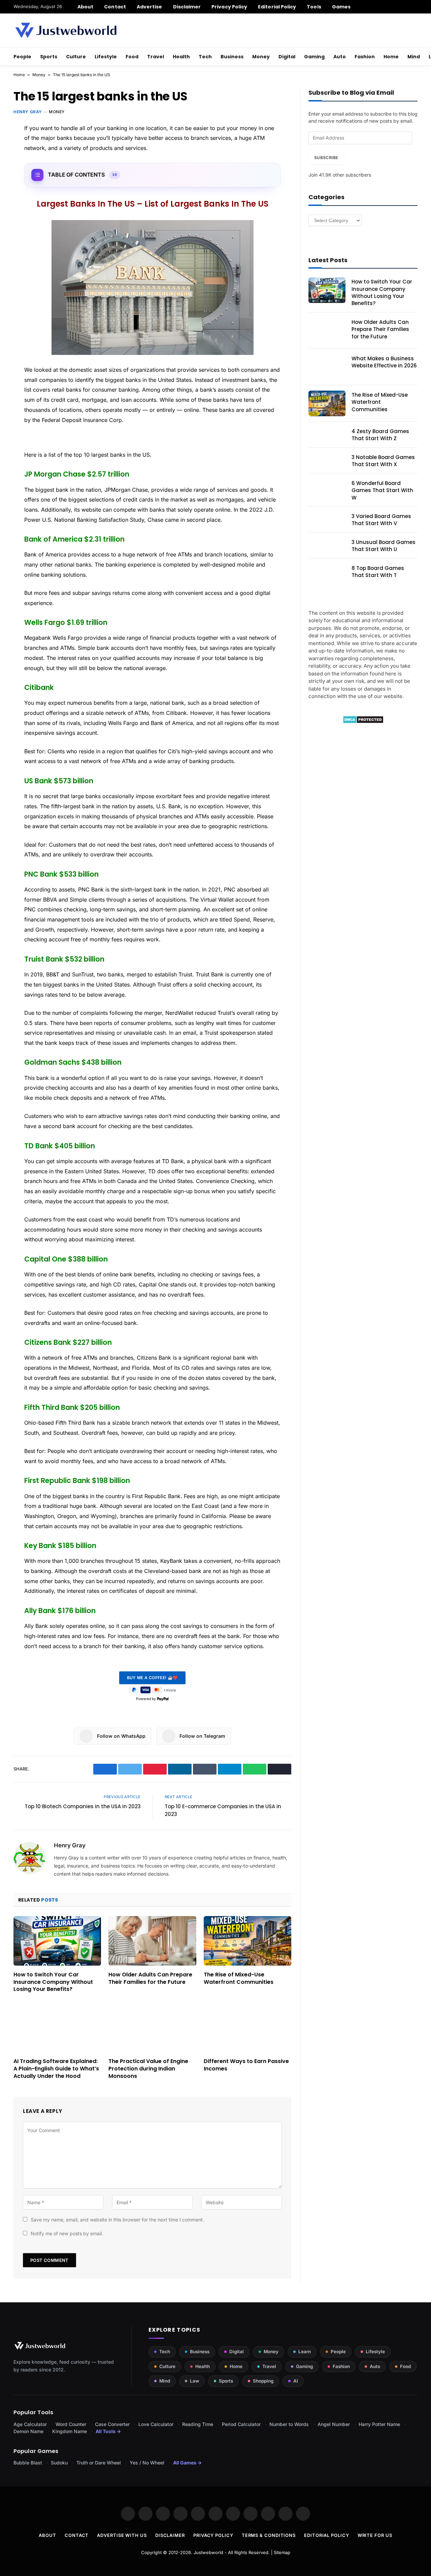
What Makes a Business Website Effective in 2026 (384, 362)
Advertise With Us (122, 2535)
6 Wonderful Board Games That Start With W (382, 490)
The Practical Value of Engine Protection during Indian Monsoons (148, 2069)
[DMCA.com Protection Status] (363, 722)
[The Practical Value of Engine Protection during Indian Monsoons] (152, 2028)
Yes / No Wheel (147, 2463)
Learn (305, 2352)
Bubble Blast (28, 2463)
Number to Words (289, 2424)
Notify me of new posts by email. (67, 2233)
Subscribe (326, 158)
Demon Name (28, 2431)
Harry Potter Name (379, 2424)
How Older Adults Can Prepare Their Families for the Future (150, 1978)
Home (391, 57)
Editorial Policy (277, 7)
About (85, 7)
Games (341, 7)
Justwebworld (208, 2552)
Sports (49, 57)
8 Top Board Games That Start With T (378, 572)
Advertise (150, 7)
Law (194, 2381)
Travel (156, 57)
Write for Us (375, 2535)
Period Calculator (241, 2424)
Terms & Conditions (269, 2535)
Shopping (263, 2381)
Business (232, 57)
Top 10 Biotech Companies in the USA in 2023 (83, 1806)
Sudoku (59, 2463)
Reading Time (198, 2424)
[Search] (415, 7)
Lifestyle (106, 57)
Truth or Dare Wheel (99, 2463)
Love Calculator (156, 2424)
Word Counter (71, 2424)
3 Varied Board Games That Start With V (381, 520)
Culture (76, 57)
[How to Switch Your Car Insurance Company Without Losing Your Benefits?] (57, 1941)
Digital (287, 57)
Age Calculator (30, 2424)
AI (296, 2381)
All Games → (187, 2463)
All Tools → (108, 2431)
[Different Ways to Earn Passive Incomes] (247, 2028)
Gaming (314, 57)
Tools (314, 7)
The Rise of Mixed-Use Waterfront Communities (239, 1978)
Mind (414, 57)
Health (181, 57)
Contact (115, 7)
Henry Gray (28, 112)
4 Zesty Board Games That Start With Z (380, 435)
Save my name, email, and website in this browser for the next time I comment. (117, 2220)
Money (261, 57)
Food (132, 57)
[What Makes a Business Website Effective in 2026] (327, 367)
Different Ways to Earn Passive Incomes (246, 2065)
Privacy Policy (229, 7)
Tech (205, 57)
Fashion (365, 57)
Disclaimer (187, 7)
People (22, 57)
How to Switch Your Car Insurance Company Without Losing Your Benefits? (53, 1982)
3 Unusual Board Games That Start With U (384, 546)
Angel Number (334, 2424)
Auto (340, 57)
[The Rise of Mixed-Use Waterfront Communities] (247, 1941)
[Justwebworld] (66, 30)
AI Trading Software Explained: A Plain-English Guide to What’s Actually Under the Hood (56, 2069)
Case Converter (112, 2424)
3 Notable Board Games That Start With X (383, 461)
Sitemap (282, 2552)
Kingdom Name (70, 2431)
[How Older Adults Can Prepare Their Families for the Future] (152, 1941)
